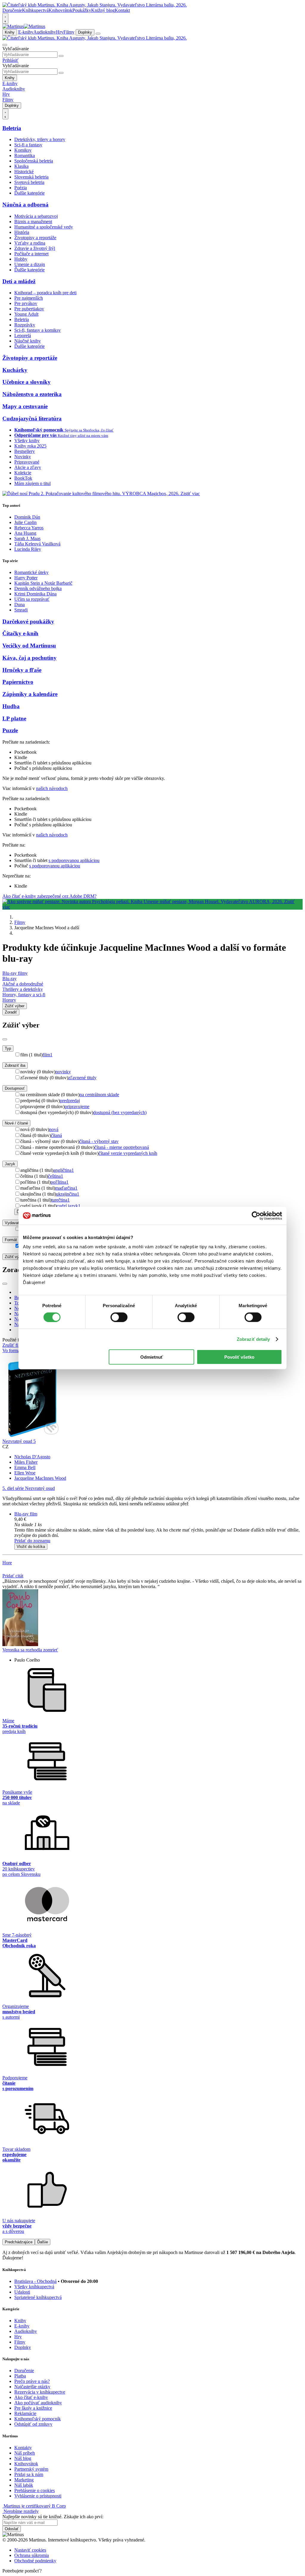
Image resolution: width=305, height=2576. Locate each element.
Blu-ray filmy (15, 973)
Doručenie (12, 10)
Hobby (21, 259)
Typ (8, 1048)
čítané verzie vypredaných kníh (128, 1153)
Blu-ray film (26, 1514)
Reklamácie (25, 2413)
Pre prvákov (26, 303)
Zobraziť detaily (253, 1339)
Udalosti (22, 2292)
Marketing (24, 2480)
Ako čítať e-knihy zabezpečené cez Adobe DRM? (49, 896)
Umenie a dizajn (30, 264)
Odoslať (12, 2529)
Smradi (21, 610)
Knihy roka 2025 (30, 446)
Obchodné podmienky (35, 2561)
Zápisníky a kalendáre (30, 694)
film (48, 1055)
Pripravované (27, 462)
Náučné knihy (28, 341)
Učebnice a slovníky (27, 382)
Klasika (21, 166)
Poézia (21, 188)
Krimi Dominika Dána (35, 594)
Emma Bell (25, 1467)
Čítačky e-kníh (20, 633)
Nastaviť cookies (30, 2550)
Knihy (10, 32)
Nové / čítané (16, 1123)
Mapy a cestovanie (25, 406)
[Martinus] (24, 26)
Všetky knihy (27, 441)
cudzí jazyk (69, 1206)
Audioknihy (45, 32)
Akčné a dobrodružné (23, 984)
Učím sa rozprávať (32, 599)
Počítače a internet (31, 254)
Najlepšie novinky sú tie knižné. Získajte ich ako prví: (53, 2517)
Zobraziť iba (15, 1065)
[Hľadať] (61, 56)
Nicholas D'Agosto (32, 1457)
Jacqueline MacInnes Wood (40, 1478)
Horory (9, 1000)
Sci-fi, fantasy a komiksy (38, 330)
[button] (158, 1525)
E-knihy (26, 32)
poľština (60, 1182)
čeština (56, 1176)
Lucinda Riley (28, 549)
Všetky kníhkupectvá (34, 2287)
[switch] (119, 1317)
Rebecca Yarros (29, 528)
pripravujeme (77, 1106)
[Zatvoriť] (5, 1039)
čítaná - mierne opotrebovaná (122, 1147)
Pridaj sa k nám (29, 2474)
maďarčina (66, 1188)
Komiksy (23, 150)
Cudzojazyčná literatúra (32, 419)
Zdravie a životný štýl (35, 248)
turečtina (60, 1200)
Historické (24, 172)
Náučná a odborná (25, 205)
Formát (11, 1240)
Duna (20, 604)
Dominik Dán (27, 517)
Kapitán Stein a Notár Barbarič (43, 583)
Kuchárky (15, 370)
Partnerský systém (31, 2469)
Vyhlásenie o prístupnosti (38, 2496)
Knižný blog (103, 10)
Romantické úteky (31, 572)
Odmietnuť (152, 1357)
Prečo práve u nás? (32, 2381)
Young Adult (26, 314)
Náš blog (23, 2458)
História (22, 232)
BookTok (23, 478)
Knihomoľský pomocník (38, 2419)
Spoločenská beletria (34, 161)
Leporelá (23, 336)
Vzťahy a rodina (30, 243)
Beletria (12, 128)
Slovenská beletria (31, 177)
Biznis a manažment (33, 222)
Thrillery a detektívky (23, 989)
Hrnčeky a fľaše (22, 670)
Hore (7, 1563)
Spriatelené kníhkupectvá (38, 2297)
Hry (60, 32)
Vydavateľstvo (17, 1223)
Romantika (25, 155)
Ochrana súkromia (32, 2555)
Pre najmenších (29, 298)
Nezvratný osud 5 (19, 1441)
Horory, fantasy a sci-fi (24, 995)
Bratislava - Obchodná (35, 2281)
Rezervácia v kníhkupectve (40, 2392)
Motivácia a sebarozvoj (36, 216)
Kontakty (23, 2448)
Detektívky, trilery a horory (40, 139)
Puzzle (10, 730)
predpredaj (70, 1101)
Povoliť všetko (239, 1357)
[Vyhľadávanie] (5, 45)
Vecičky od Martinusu (29, 646)
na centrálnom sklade (99, 1095)
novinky (63, 1072)
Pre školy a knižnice (33, 2408)
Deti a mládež (19, 281)
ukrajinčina (68, 1194)
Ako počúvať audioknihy (38, 2403)
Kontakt (122, 10)
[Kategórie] (98, 34)
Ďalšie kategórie (29, 193)
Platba (20, 2376)
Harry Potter (26, 578)
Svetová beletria (29, 182)
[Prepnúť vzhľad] (5, 18)
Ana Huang (25, 533)
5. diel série (29, 1488)
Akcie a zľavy (28, 467)
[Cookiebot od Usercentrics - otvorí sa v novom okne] (256, 1216)
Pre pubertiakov (29, 309)
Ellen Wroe (25, 1473)
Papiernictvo (18, 682)
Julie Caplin (25, 522)
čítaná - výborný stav (99, 1141)
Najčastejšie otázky (32, 2387)
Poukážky (82, 10)
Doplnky (85, 32)
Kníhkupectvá (35, 10)
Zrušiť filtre (13, 1345)
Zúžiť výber (15, 1257)
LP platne (14, 718)
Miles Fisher (26, 1462)
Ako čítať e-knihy (31, 2397)
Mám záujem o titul (32, 483)
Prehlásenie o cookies (35, 2490)
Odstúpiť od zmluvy (33, 2424)
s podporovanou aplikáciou (74, 860)
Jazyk (10, 1164)
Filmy (69, 32)
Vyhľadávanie (16, 49)
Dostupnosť (15, 1088)
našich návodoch (52, 788)
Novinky (23, 457)
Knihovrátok (60, 10)
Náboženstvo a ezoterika (32, 394)
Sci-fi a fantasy (28, 145)
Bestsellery (25, 451)
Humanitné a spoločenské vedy (44, 227)
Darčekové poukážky (28, 621)
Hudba (11, 706)
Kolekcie (23, 473)
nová (54, 1129)
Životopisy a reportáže (35, 238)
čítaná (56, 1135)
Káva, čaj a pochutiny (29, 658)
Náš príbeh (25, 2453)
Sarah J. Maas (27, 538)
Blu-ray (10, 979)
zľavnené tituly (82, 1078)
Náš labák (24, 2485)
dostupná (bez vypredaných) (120, 1112)
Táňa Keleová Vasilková (37, 544)
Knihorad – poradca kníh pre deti (45, 293)
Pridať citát (13, 1576)
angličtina (64, 1170)
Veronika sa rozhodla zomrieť (30, 1650)
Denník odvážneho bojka (38, 588)
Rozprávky (25, 325)
